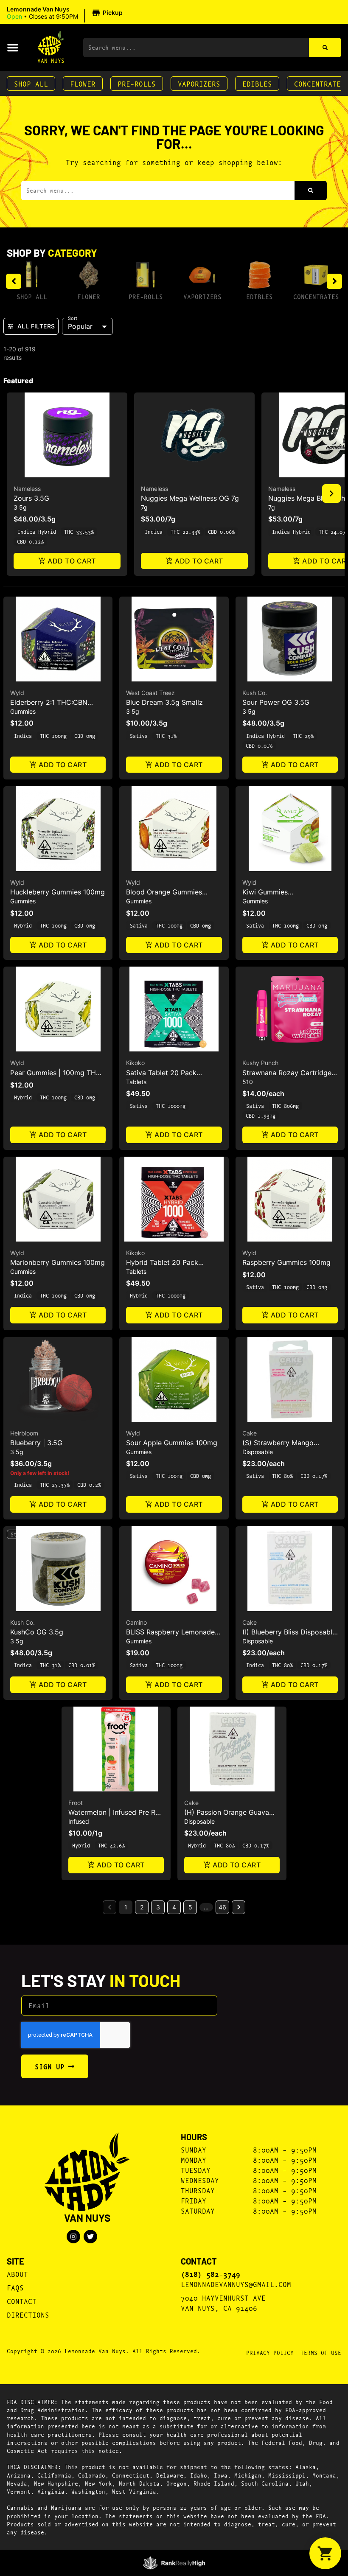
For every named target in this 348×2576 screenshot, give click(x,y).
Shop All (31, 83)
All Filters (36, 326)
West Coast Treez (150, 693)
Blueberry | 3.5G (36, 1443)
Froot (76, 1803)
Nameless (27, 489)
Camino (136, 1622)
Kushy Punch (260, 1063)
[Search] (325, 48)
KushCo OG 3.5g (37, 1632)
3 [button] (158, 1907)
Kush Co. (255, 693)
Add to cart (72, 561)
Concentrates (316, 296)
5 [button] (190, 1907)
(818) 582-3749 (210, 2274)
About (17, 2274)
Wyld (17, 693)
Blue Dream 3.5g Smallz (164, 702)
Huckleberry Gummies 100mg (58, 892)
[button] (66, 13)
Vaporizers (199, 83)
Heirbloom (24, 1433)
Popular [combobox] (80, 326)
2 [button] (142, 1907)
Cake (250, 1433)
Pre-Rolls (137, 83)
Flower (83, 83)
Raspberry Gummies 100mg (286, 1262)
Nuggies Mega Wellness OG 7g (190, 498)
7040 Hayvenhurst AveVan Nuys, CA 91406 (223, 2303)
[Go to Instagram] (73, 2237)
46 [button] (222, 1907)
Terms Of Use (321, 2352)
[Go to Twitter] (90, 2237)
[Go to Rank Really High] (174, 2563)
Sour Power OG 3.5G (276, 702)
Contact (22, 2301)
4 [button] (174, 1907)
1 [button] (126, 1907)
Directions (28, 2314)
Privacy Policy (270, 2352)
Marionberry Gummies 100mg (58, 1262)
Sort (73, 318)
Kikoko (135, 1063)
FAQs (15, 2287)
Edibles (257, 83)
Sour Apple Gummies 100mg (172, 1443)
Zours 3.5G (31, 498)
